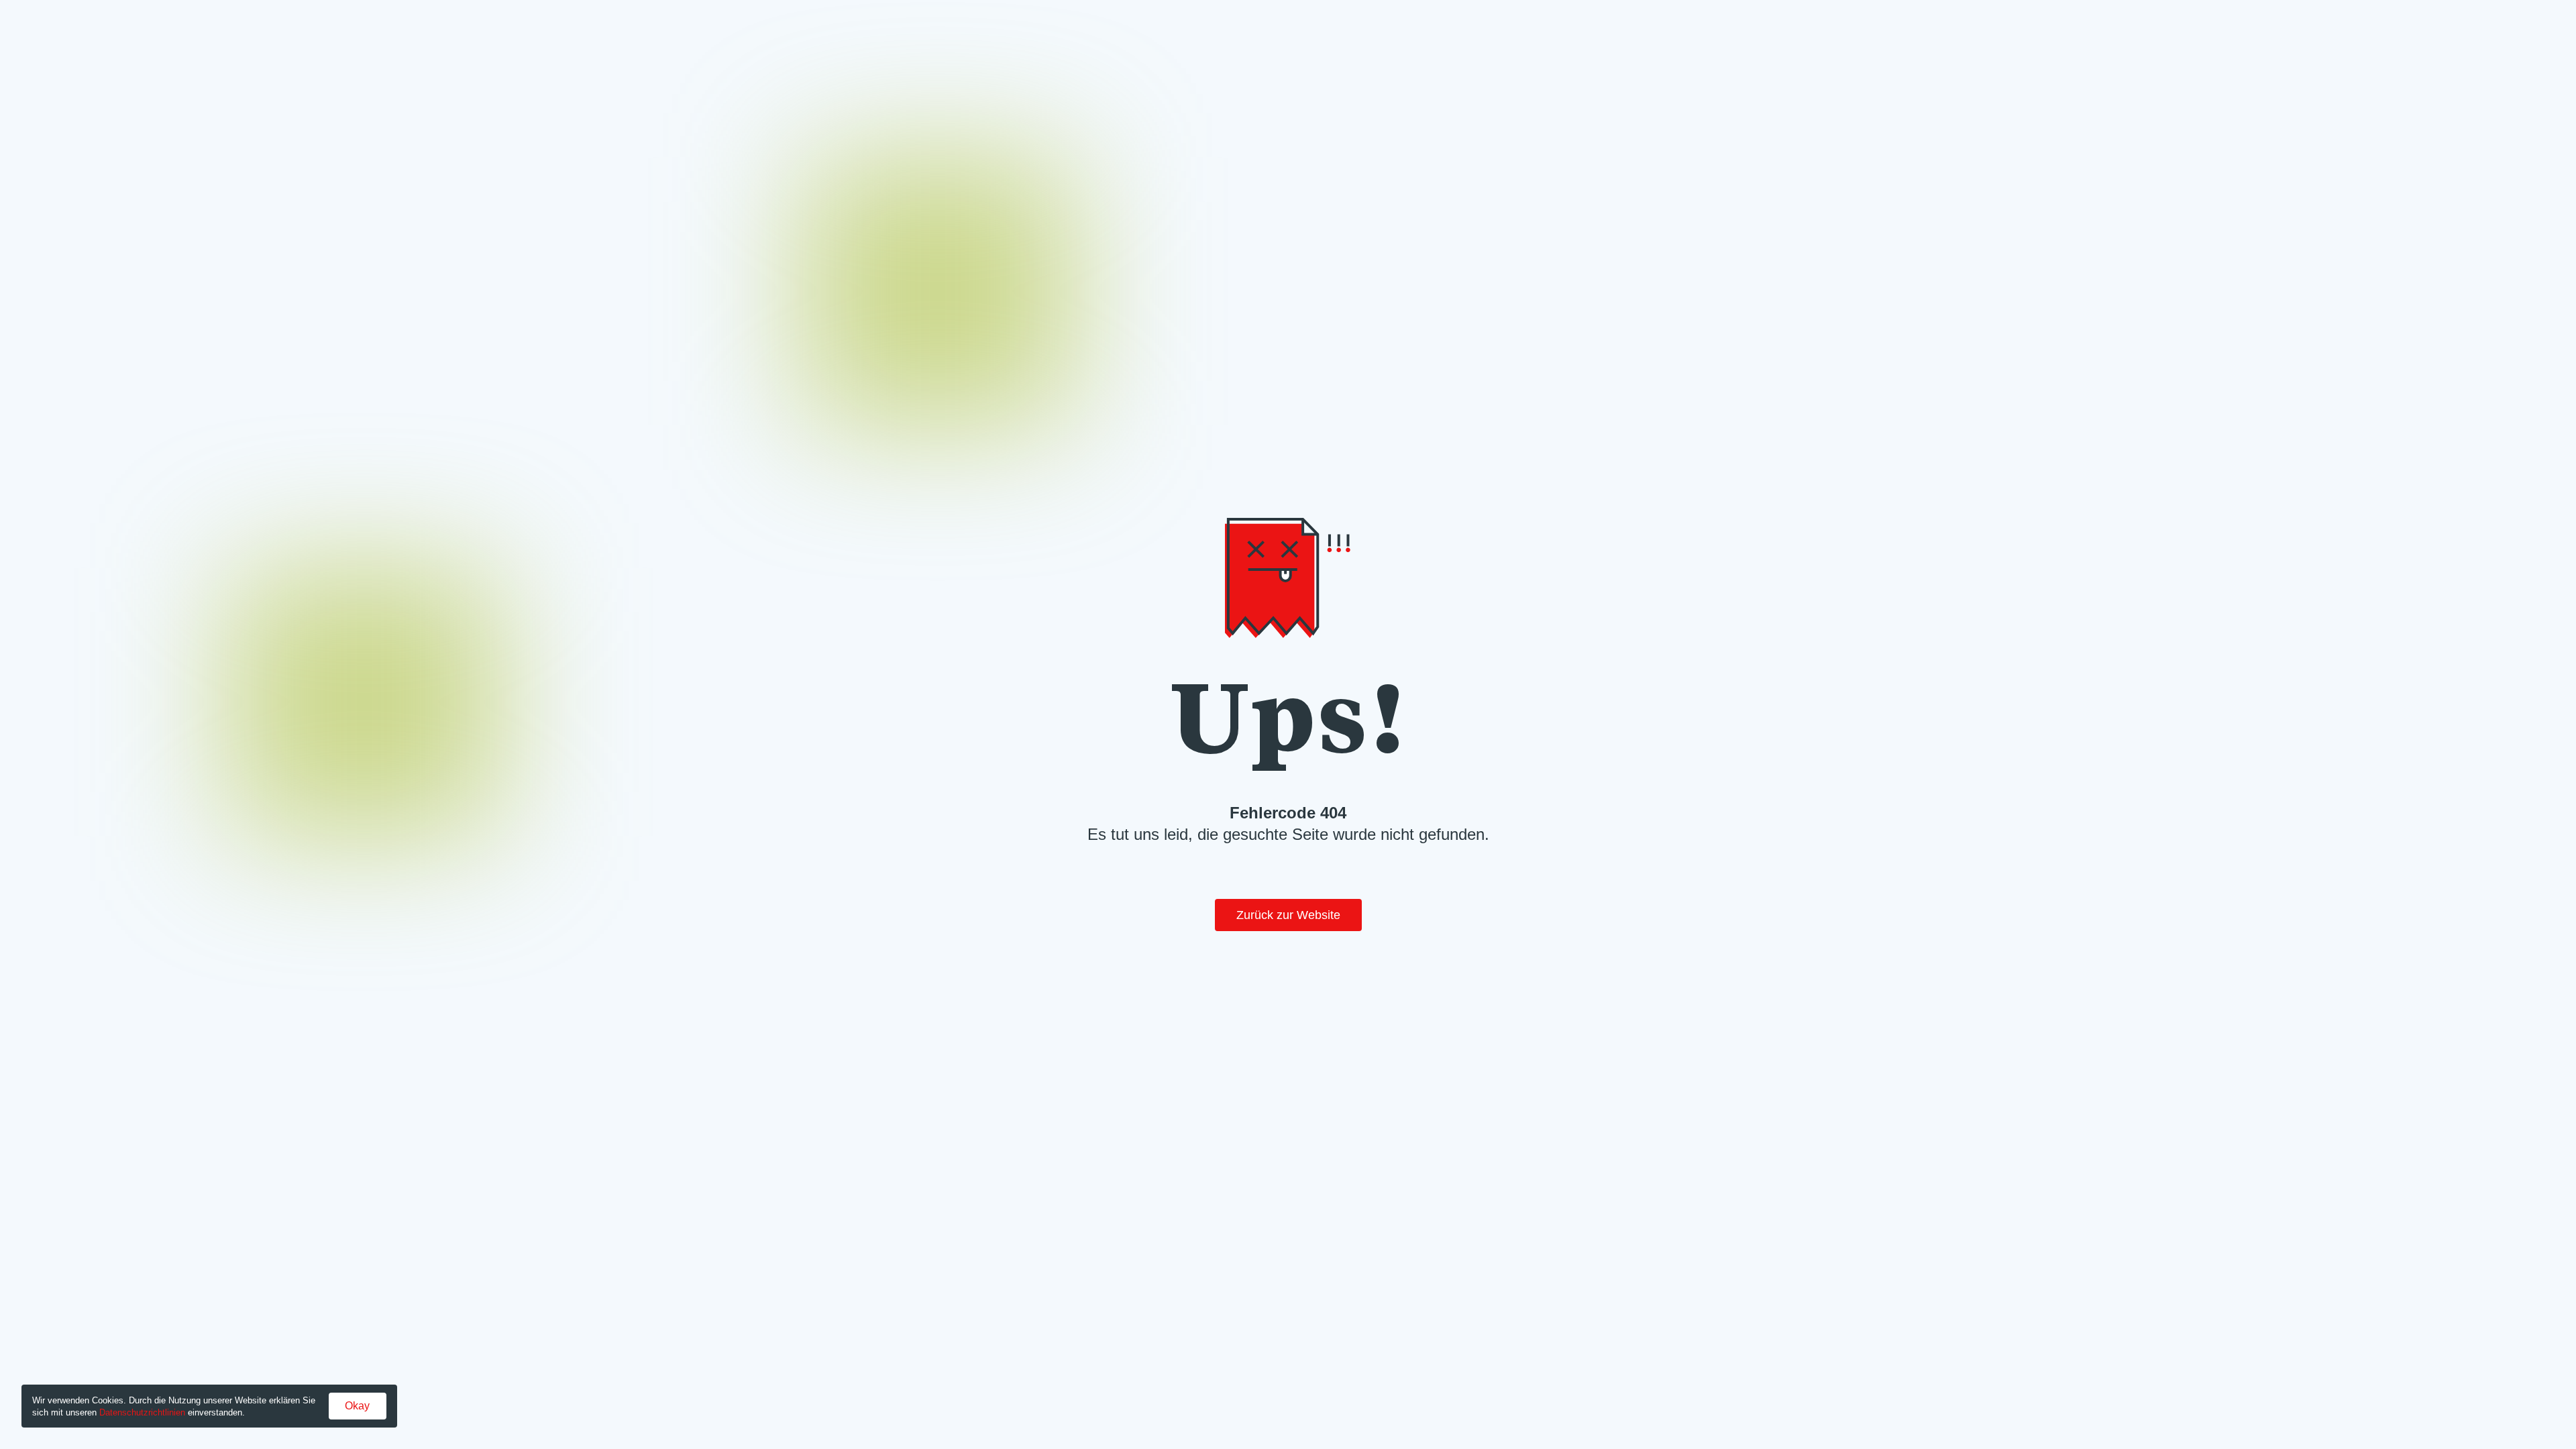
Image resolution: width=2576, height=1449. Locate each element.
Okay (357, 1406)
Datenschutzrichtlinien (142, 1412)
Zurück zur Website (1288, 915)
